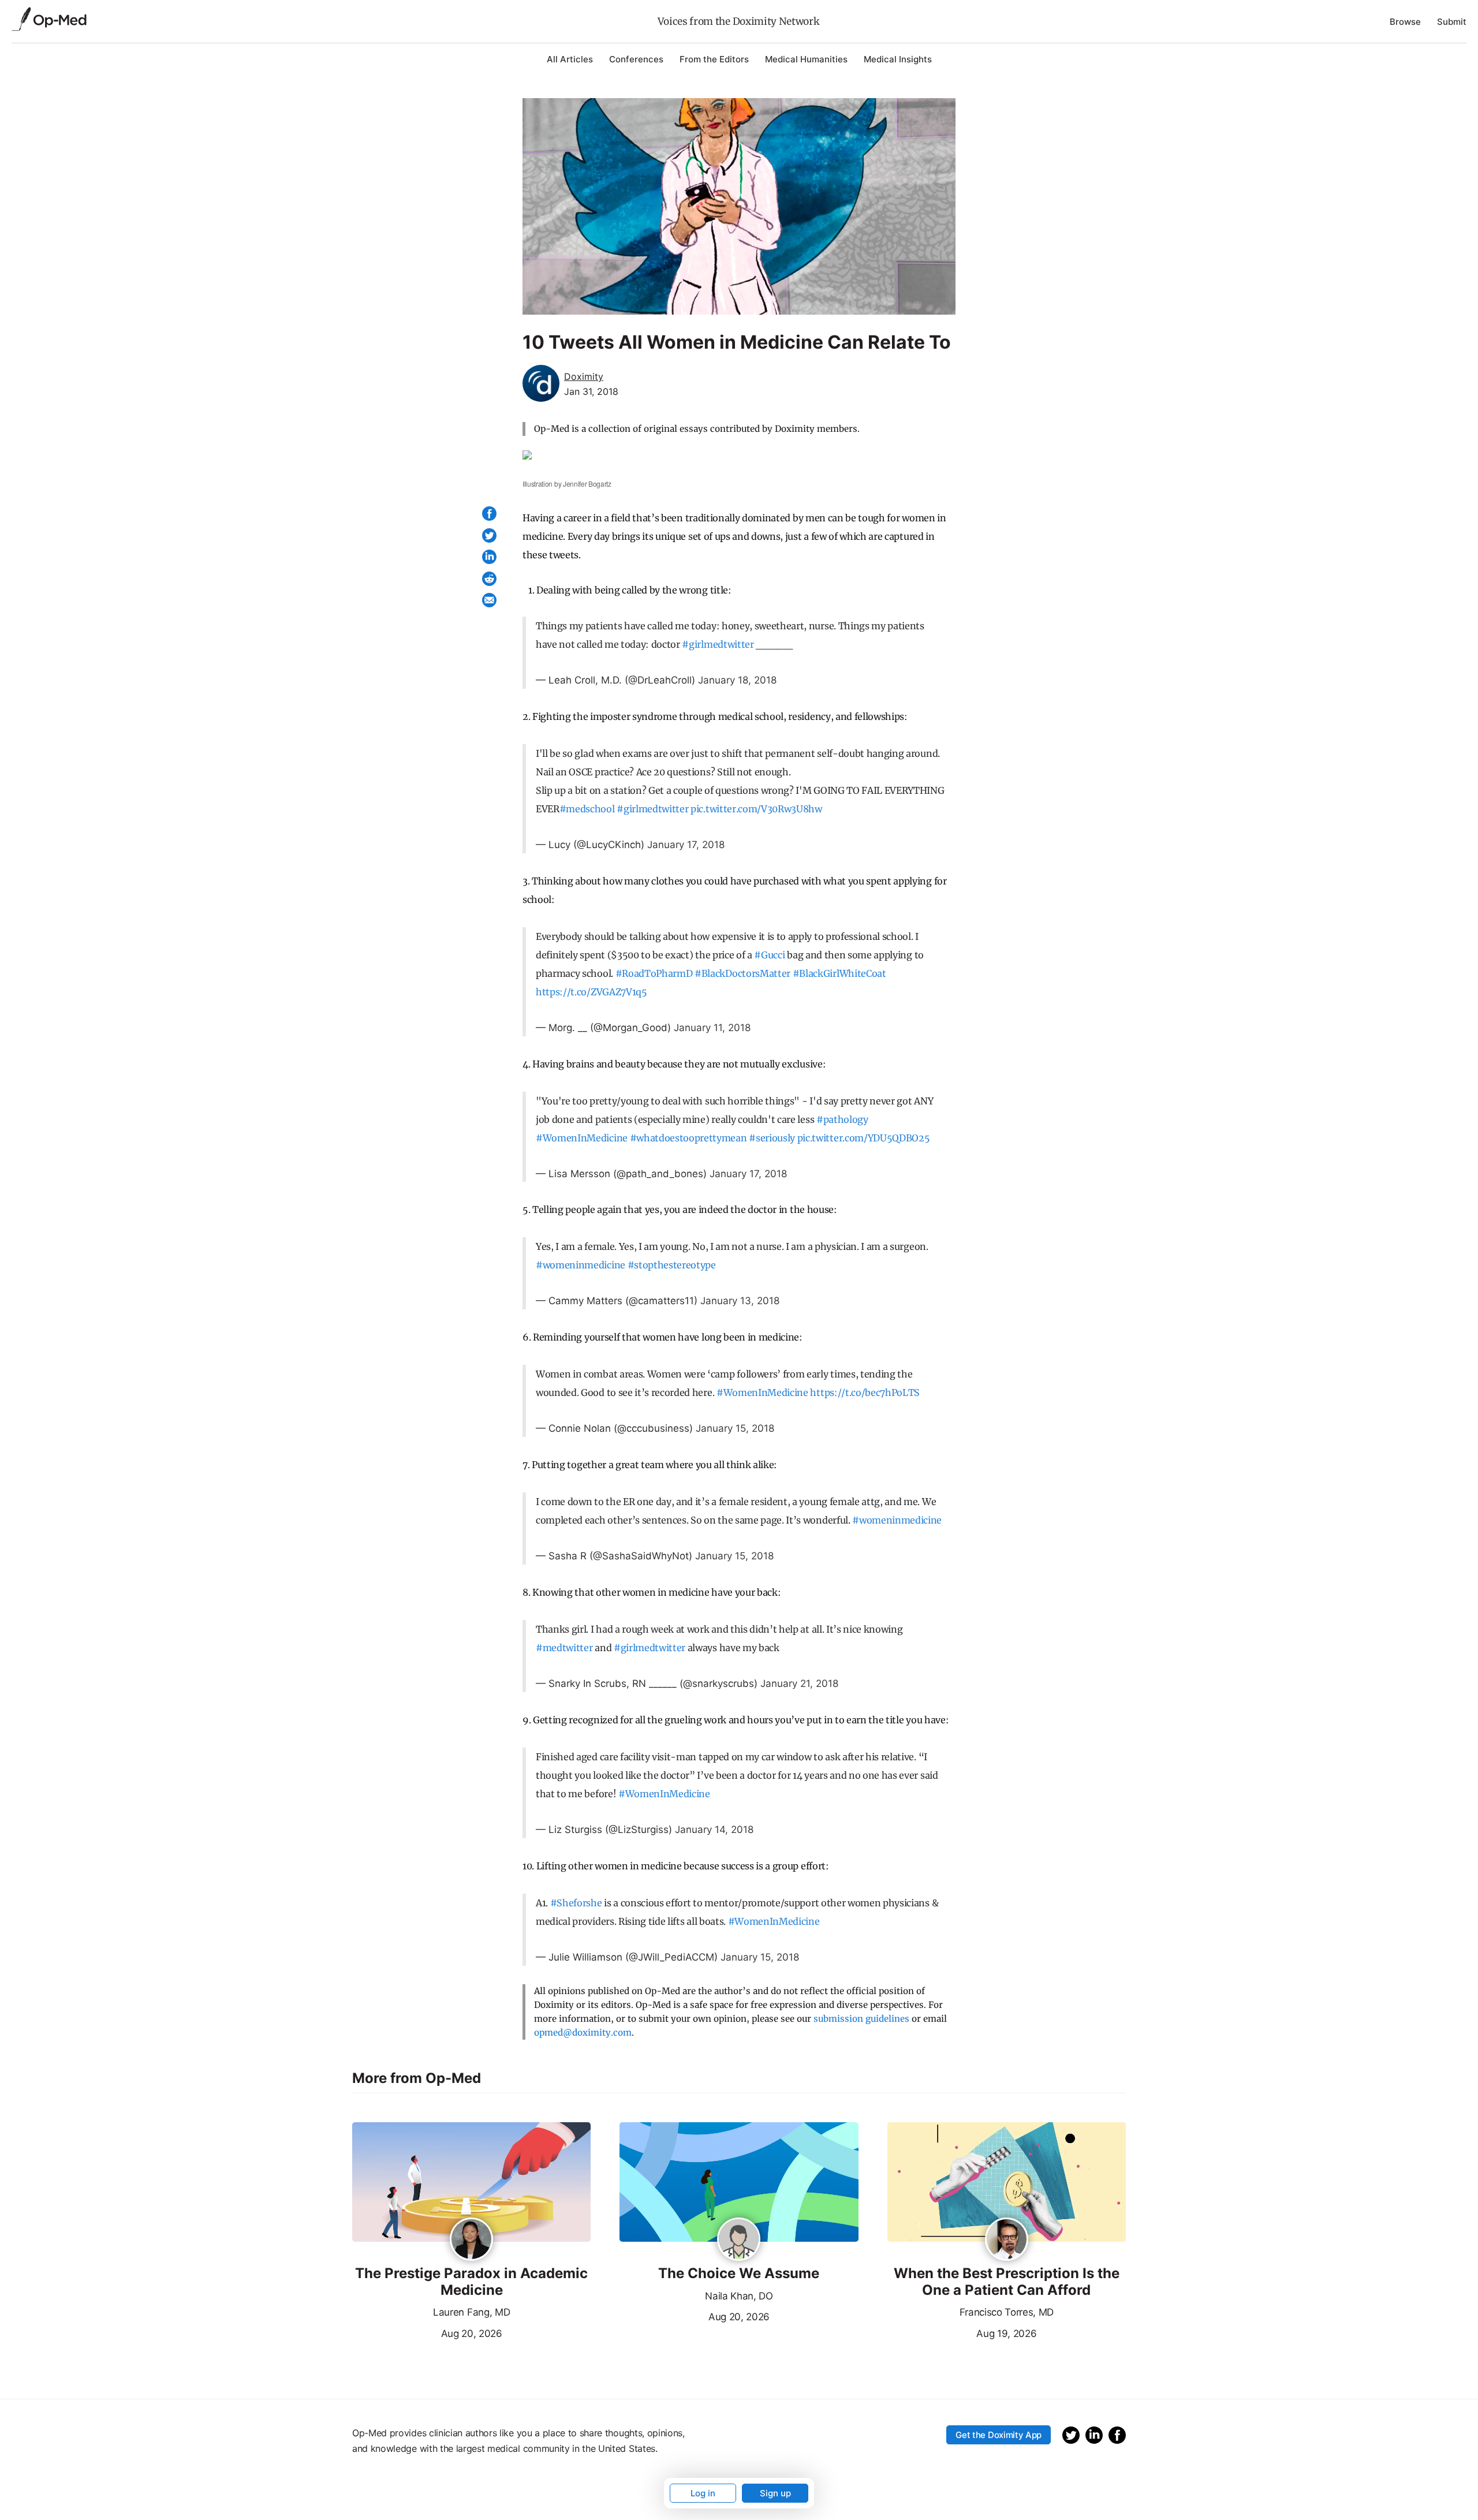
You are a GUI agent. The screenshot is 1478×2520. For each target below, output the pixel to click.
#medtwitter (564, 1648)
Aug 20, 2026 (427, 2332)
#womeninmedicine (581, 1265)
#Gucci (769, 955)
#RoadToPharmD (654, 973)
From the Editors (714, 59)
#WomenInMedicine (582, 1138)
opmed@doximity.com (583, 2032)
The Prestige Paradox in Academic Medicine (471, 2282)
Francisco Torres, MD (1007, 2312)
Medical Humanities (806, 59)
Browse (1405, 22)
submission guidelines (861, 2019)
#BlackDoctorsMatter (742, 973)
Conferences (636, 59)
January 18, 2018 (737, 680)
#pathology (842, 1119)
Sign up (775, 2493)
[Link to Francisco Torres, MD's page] (1007, 2240)
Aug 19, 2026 (962, 2332)
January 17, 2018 (686, 845)
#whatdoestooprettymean (688, 1138)
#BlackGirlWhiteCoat (839, 973)
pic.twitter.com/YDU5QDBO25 (864, 1138)
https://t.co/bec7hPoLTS (865, 1392)
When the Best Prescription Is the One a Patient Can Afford (1007, 2282)
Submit (1452, 22)
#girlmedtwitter (718, 644)
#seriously (772, 1138)
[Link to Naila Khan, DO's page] (739, 2240)
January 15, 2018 (735, 1428)
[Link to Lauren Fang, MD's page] (471, 2240)
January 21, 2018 (799, 1683)
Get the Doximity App (999, 2435)
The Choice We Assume (739, 2273)
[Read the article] (471, 2183)
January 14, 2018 (714, 1830)
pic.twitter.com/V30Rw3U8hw (756, 809)
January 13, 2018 (740, 1301)
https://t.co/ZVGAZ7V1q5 (591, 992)
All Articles (570, 59)
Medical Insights (898, 59)
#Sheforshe (576, 1903)
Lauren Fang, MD (471, 2312)
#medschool (587, 809)
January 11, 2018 (712, 1028)
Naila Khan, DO (739, 2296)
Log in (703, 2493)
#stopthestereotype (672, 1265)
